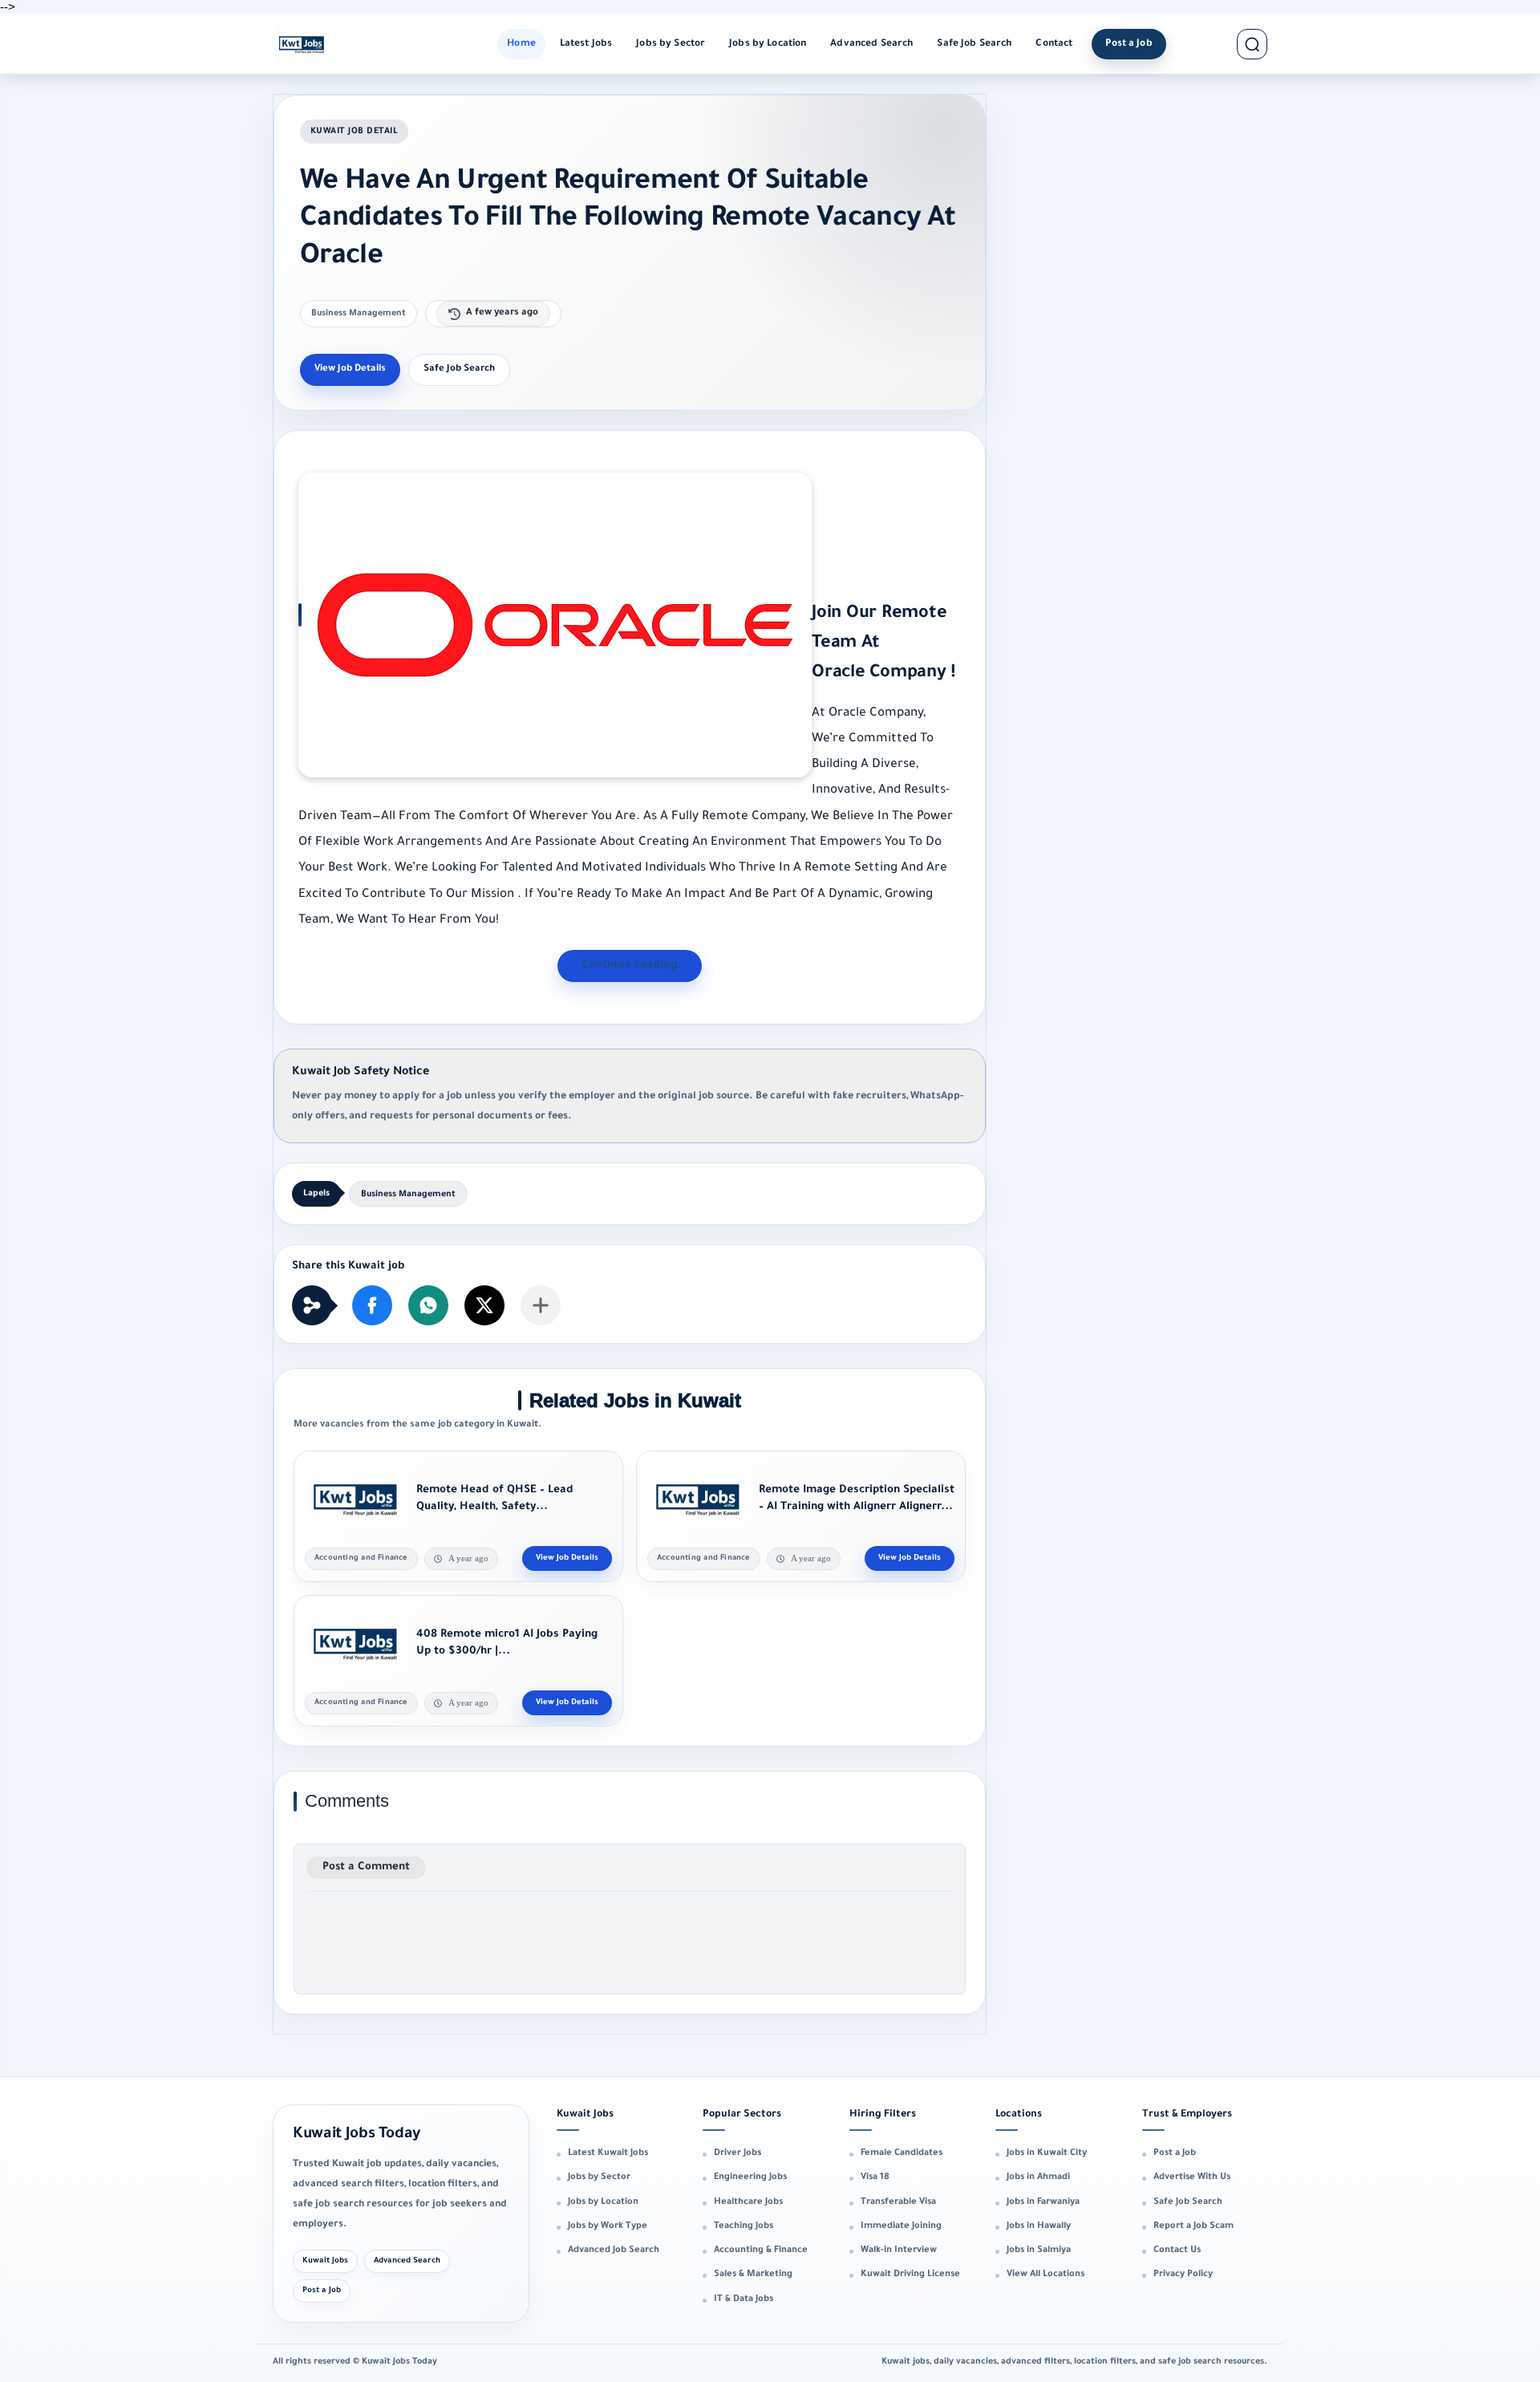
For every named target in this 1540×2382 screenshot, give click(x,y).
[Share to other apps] (541, 1305)
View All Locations (1046, 2274)
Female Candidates (902, 2153)
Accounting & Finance (761, 2250)
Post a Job (1129, 44)
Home (521, 44)
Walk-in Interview (899, 2250)
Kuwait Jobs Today (357, 2134)
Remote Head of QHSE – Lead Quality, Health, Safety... (495, 1499)
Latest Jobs (586, 44)
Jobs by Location (768, 44)
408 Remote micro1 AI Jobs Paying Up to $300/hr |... (507, 1643)
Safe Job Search (974, 44)
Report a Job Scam (1193, 2226)
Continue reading (630, 966)
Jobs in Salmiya (1039, 2250)
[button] (372, 1305)
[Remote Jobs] (302, 44)
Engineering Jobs (750, 2177)
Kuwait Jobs (325, 2261)
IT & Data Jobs (744, 2299)
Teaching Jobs (744, 2226)
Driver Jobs (738, 2153)
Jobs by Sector (671, 44)
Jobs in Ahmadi (1038, 2177)
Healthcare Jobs (748, 2202)
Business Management (359, 314)
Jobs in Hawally (1039, 2226)
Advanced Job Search (614, 2250)
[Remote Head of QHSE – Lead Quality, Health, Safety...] (355, 1499)
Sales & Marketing (753, 2274)
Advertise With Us (1192, 2177)
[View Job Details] (567, 1558)
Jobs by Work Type (608, 2226)
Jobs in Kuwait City (1047, 2153)
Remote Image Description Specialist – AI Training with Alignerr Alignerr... (857, 1499)
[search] (1252, 44)
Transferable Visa (898, 2202)
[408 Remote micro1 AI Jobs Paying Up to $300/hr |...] (355, 1643)
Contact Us (1177, 2250)
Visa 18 (875, 2177)
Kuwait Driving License (910, 2274)
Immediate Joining (901, 2226)
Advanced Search (871, 44)
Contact (1054, 44)
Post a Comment (366, 1867)
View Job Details (350, 369)
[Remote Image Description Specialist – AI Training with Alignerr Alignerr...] (698, 1499)
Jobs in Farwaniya (1043, 2202)
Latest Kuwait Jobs (608, 2153)
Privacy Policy (1183, 2274)
